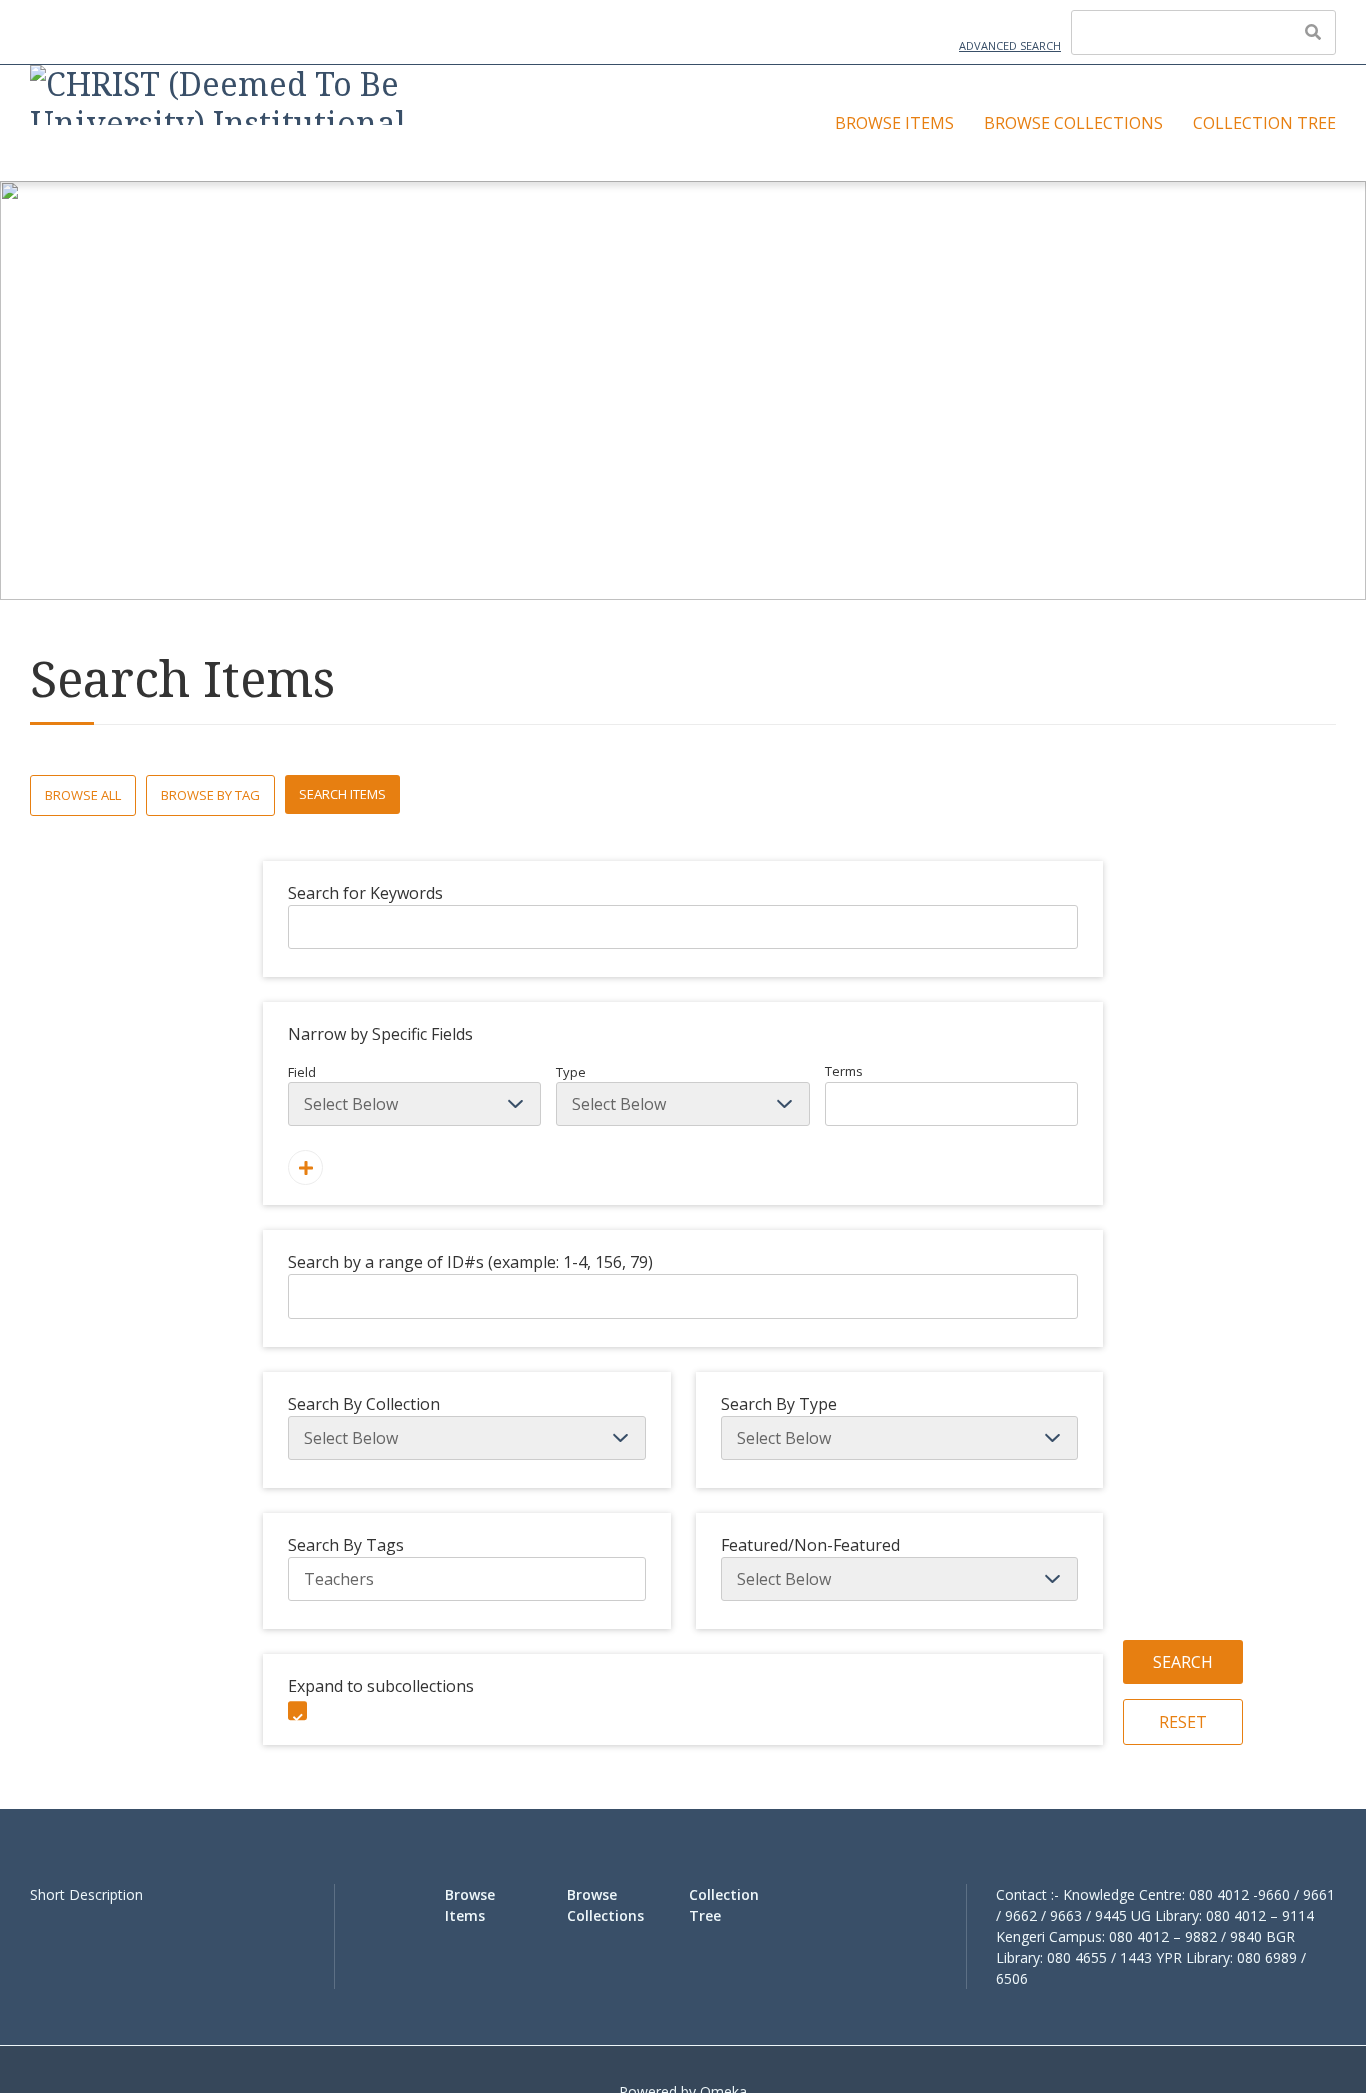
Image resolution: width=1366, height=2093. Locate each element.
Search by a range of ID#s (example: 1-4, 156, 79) (470, 1262)
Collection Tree (1264, 123)
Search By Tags (346, 1545)
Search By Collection (364, 1404)
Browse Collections (1073, 123)
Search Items (342, 794)
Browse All (83, 795)
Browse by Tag (210, 795)
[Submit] (1313, 32)
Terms (844, 1071)
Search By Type (779, 1404)
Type (571, 1072)
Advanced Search (1010, 45)
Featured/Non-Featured (810, 1545)
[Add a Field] (305, 1167)
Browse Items (894, 123)
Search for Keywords (365, 893)
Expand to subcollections (381, 1686)
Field (302, 1072)
